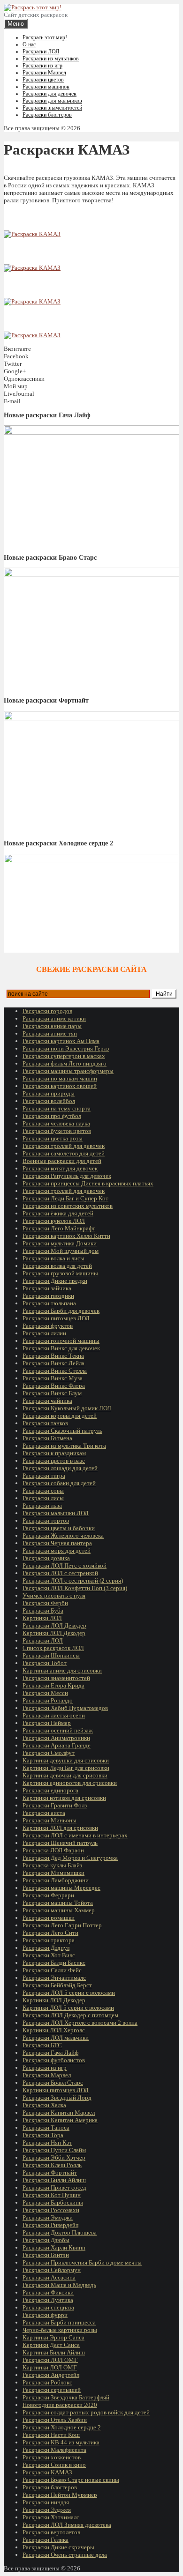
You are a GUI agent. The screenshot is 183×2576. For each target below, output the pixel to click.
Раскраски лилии (44, 1333)
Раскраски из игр (42, 66)
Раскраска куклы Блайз (52, 1865)
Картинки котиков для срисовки (64, 1798)
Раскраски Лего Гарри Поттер (62, 1925)
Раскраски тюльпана (49, 1303)
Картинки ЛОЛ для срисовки (60, 1828)
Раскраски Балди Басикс (54, 1963)
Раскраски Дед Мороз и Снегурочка (70, 1858)
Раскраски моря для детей (57, 1551)
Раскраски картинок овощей (60, 1086)
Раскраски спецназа (48, 2307)
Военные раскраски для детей (62, 1161)
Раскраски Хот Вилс (49, 1955)
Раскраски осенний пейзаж (58, 1730)
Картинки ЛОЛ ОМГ (50, 2367)
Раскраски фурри (45, 2315)
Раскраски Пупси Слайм (54, 2150)
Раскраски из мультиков (51, 59)
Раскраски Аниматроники (56, 1738)
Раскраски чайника (47, 1401)
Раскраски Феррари (48, 1895)
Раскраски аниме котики (54, 1018)
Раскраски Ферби (45, 1603)
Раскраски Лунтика (48, 2300)
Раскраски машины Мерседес (61, 1888)
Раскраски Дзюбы (46, 2240)
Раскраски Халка (44, 2105)
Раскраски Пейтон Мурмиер (60, 2495)
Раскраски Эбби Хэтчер (54, 2158)
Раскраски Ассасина (49, 2277)
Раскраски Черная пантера (57, 1543)
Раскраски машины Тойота (58, 1903)
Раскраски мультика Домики (60, 1243)
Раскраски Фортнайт (50, 2173)
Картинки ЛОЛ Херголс (54, 2030)
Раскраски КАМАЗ (47, 2472)
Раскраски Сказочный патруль (62, 1431)
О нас (29, 44)
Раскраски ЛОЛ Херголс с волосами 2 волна (80, 2023)
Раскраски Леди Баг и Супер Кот (65, 1198)
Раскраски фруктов (48, 1326)
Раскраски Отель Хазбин (55, 2420)
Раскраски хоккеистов (52, 2457)
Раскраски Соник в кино (54, 2465)
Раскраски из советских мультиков (68, 1206)
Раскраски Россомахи (51, 2210)
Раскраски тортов (46, 1521)
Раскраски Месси (45, 1693)
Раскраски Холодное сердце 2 (62, 2427)
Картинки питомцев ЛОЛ (56, 2090)
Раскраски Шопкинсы (51, 1655)
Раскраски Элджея (47, 2510)
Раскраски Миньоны (50, 1820)
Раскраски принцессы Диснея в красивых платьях (88, 1183)
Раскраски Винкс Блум (52, 1393)
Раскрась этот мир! (45, 37)
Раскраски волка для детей (57, 1266)
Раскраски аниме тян (50, 1033)
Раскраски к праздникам (54, 1453)
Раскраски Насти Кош (51, 2435)
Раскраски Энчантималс (54, 1978)
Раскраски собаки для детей (59, 1483)
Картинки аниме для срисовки (62, 1670)
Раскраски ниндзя (46, 2502)
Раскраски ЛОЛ (41, 52)
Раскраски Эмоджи (48, 2217)
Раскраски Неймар (47, 1723)
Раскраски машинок (46, 87)
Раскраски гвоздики (48, 1296)
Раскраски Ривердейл (50, 2225)
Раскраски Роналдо (48, 1700)
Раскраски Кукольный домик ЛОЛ (67, 1408)
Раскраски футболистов (54, 2060)
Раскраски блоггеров (47, 115)
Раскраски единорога (50, 1790)
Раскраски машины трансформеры (68, 1071)
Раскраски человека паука (56, 1123)
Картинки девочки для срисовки (65, 1775)
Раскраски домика (46, 1558)
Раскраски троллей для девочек (64, 1146)
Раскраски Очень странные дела (65, 2555)
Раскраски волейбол (49, 1101)
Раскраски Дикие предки (55, 1281)
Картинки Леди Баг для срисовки (66, 1768)
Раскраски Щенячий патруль (60, 1843)
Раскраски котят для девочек (60, 1168)
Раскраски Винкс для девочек (61, 1348)
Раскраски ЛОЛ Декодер (54, 1625)
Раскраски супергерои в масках (64, 1056)
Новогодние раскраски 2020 (60, 2405)
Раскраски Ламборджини (56, 1880)
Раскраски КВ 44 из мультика (61, 2442)
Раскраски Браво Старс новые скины (71, 2480)
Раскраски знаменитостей (52, 108)
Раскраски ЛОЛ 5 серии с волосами (69, 1993)
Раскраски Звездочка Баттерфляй (66, 2397)
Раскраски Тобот (45, 1663)
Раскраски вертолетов (51, 2532)
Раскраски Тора (43, 2135)
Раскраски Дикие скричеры (58, 2547)
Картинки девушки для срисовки (66, 1760)
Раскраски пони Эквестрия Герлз (66, 1048)
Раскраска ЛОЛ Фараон (53, 1850)
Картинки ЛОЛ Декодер (54, 1633)
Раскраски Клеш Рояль (52, 2165)
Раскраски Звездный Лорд (57, 2098)
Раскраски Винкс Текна (53, 1356)
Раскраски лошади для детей (60, 1468)
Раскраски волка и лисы (53, 1258)
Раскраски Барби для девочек (61, 1311)
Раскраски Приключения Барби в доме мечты (82, 2262)
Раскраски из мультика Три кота (64, 1446)
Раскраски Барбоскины (53, 2202)
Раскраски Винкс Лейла (53, 1363)
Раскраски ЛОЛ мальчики (56, 2038)
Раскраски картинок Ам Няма (61, 1041)
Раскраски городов (47, 1011)
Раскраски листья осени (54, 1715)
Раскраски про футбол (52, 1116)
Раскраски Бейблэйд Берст (57, 1985)
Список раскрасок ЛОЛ (53, 1648)
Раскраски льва (42, 1506)
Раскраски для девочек (50, 94)
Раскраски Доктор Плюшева (60, 2232)
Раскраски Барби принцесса (59, 2322)
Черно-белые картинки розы (60, 2330)
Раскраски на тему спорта (57, 1108)
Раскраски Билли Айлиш (54, 2180)
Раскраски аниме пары (52, 1026)
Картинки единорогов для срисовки (70, 1783)
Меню (16, 24)
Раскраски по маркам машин (60, 1078)
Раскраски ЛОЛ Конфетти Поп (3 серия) (75, 1588)
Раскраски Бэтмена (47, 1438)
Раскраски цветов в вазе (54, 1461)
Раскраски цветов (43, 80)
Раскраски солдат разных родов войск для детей (86, 2412)
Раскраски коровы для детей (60, 1416)
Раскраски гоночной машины (61, 1341)
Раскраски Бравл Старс (53, 2083)
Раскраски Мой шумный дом (61, 1251)
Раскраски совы (43, 1491)
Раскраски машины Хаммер (59, 1910)
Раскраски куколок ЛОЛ (54, 1221)
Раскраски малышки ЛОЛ (56, 1513)
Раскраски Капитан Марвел (59, 2113)
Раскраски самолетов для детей (64, 1153)
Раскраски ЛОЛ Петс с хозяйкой (65, 1566)
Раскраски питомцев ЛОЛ (56, 1318)
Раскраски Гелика (46, 2540)
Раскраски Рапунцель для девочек (67, 1176)
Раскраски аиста (44, 1813)
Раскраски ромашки (49, 1918)
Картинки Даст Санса (51, 2345)
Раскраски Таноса (46, 2128)
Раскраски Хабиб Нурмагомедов (65, 1708)
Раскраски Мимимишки (53, 1873)
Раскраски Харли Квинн (54, 2247)
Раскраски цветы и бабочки (59, 1528)
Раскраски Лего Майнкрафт (59, 1228)
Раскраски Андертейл (51, 2375)
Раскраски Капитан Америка (60, 2120)
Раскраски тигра (44, 1476)
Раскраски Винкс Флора (54, 1386)
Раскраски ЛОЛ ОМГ (50, 2360)
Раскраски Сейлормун (52, 2270)
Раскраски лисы (43, 1498)
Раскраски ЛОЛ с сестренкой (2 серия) (73, 1580)
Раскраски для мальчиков (52, 101)
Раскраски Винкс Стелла (55, 1371)
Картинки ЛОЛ (42, 1618)
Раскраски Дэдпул (46, 1948)
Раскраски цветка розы (53, 1138)
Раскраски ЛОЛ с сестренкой (60, 1573)
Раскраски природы (49, 1093)
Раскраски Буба (43, 1610)
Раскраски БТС (42, 2045)
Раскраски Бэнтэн (46, 2255)
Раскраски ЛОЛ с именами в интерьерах (75, 1835)
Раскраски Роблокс (47, 2382)
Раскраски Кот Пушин (52, 2195)
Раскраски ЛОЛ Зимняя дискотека (67, 2525)
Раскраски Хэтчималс (51, 2517)
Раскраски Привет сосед (54, 2187)
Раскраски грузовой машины (60, 1273)
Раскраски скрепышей (52, 2390)
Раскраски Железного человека (63, 1536)
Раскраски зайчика (47, 1288)
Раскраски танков (45, 1423)
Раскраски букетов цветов (57, 1131)
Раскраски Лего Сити (50, 1933)
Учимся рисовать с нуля (54, 1595)
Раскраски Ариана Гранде (57, 1745)
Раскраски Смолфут (49, 1753)
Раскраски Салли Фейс (52, 1970)
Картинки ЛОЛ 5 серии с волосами (68, 2008)
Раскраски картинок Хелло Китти (66, 1236)
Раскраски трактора (49, 1940)
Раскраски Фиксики (48, 2292)
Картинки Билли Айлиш (54, 2352)
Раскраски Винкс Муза (53, 1378)
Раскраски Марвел (44, 73)
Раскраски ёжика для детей (58, 1213)
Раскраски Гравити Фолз (55, 1805)
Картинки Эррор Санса (53, 2337)
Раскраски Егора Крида (53, 1685)
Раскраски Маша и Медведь (59, 2285)
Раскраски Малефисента (54, 2450)
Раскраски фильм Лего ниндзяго (65, 1063)
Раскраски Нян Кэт (47, 2143)
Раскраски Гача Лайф (50, 2053)
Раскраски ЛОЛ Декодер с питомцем (70, 2015)
